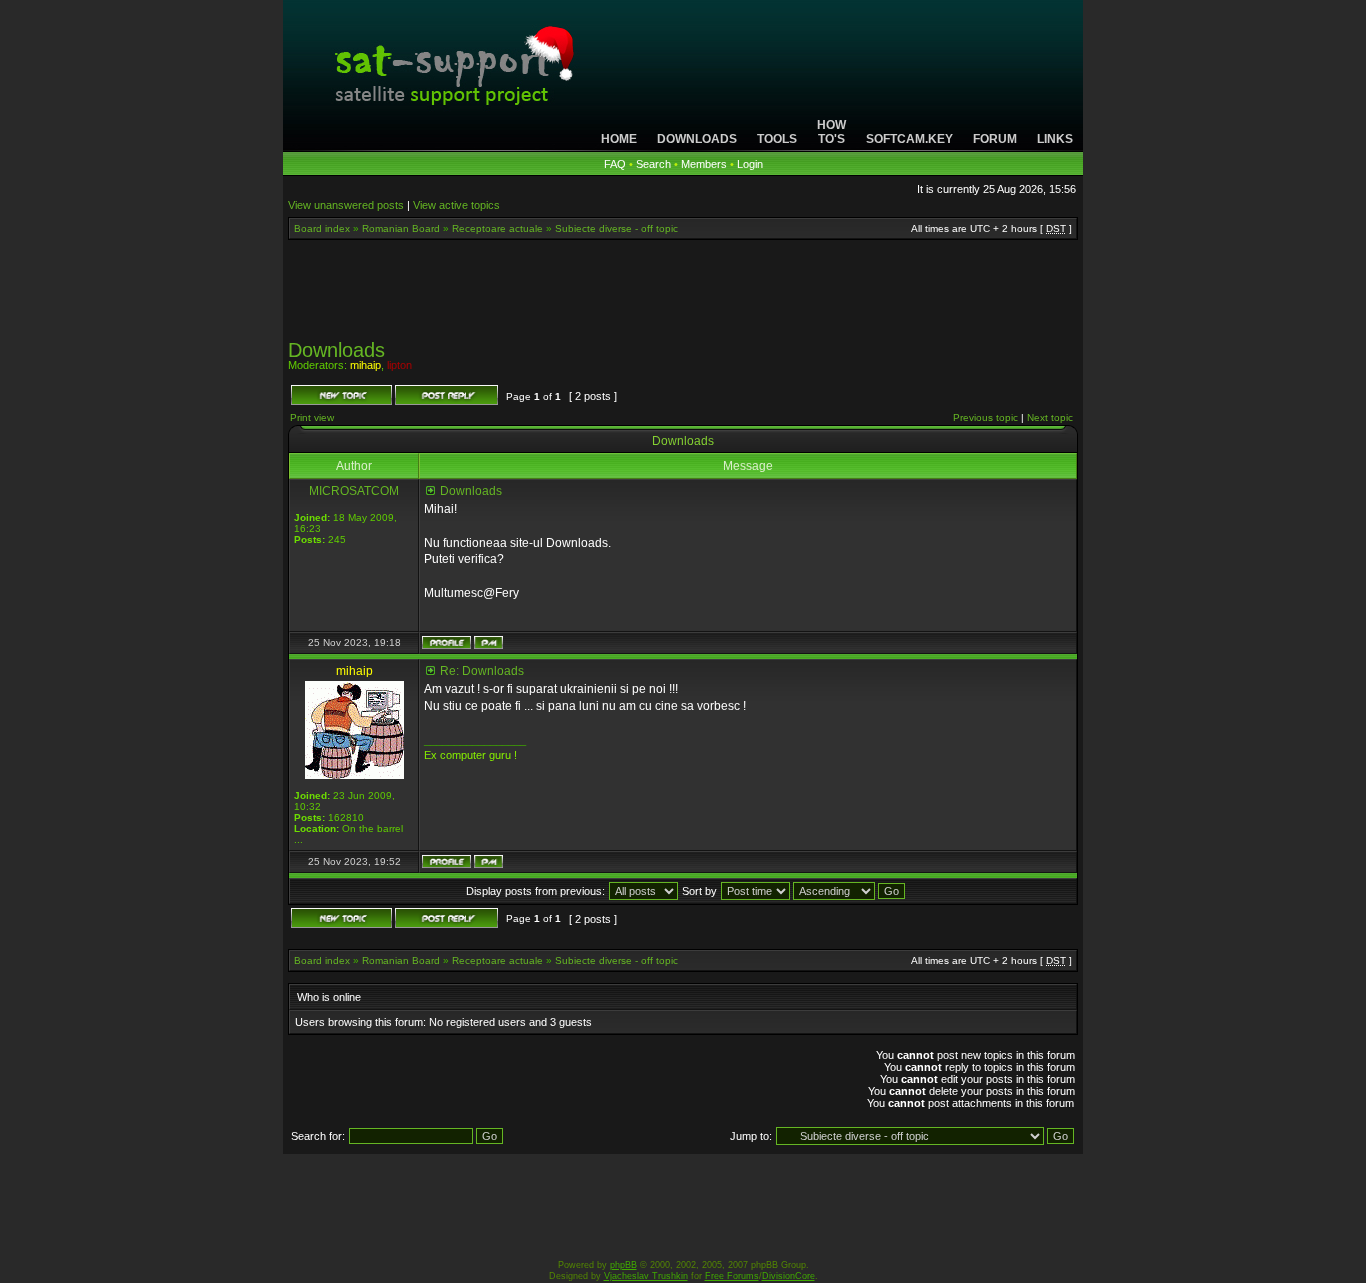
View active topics (456, 205)
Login (750, 164)
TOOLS (777, 139)
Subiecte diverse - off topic (616, 228)
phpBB (623, 1265)
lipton (399, 365)
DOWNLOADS (697, 139)
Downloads (336, 350)
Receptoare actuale (497, 228)
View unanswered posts (346, 205)
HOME (619, 139)
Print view (312, 417)
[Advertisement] (683, 296)
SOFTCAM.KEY (909, 139)
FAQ (615, 164)
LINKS (1055, 139)
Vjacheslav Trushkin (646, 1276)
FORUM (995, 139)
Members (704, 164)
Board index (322, 228)
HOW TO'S (831, 132)
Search (653, 164)
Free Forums (732, 1276)
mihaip (365, 365)
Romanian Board (401, 228)
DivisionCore (788, 1276)
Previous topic (985, 417)
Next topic (1050, 417)
